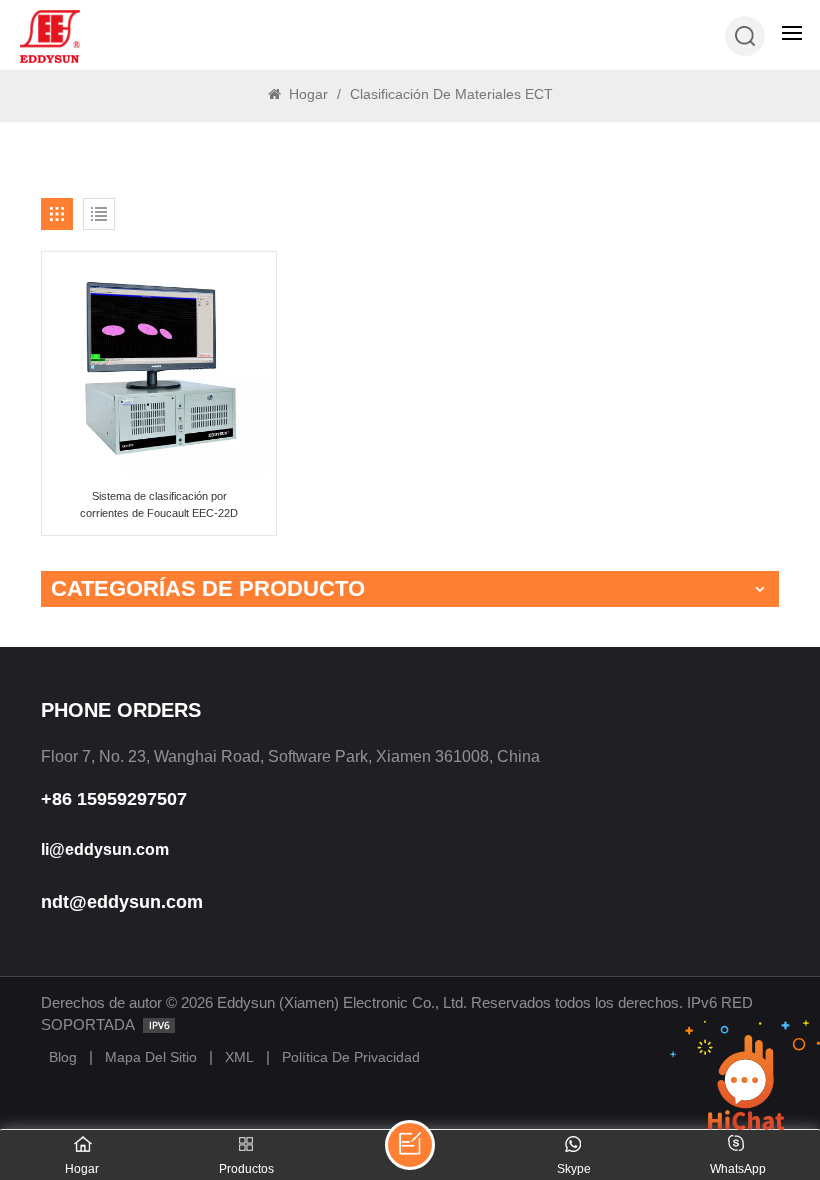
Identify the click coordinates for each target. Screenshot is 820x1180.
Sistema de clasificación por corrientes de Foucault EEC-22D (159, 504)
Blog (63, 1057)
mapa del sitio (151, 1057)
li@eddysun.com (105, 849)
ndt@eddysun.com (122, 902)
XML (239, 1057)
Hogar (306, 94)
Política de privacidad (351, 1057)
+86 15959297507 (114, 799)
